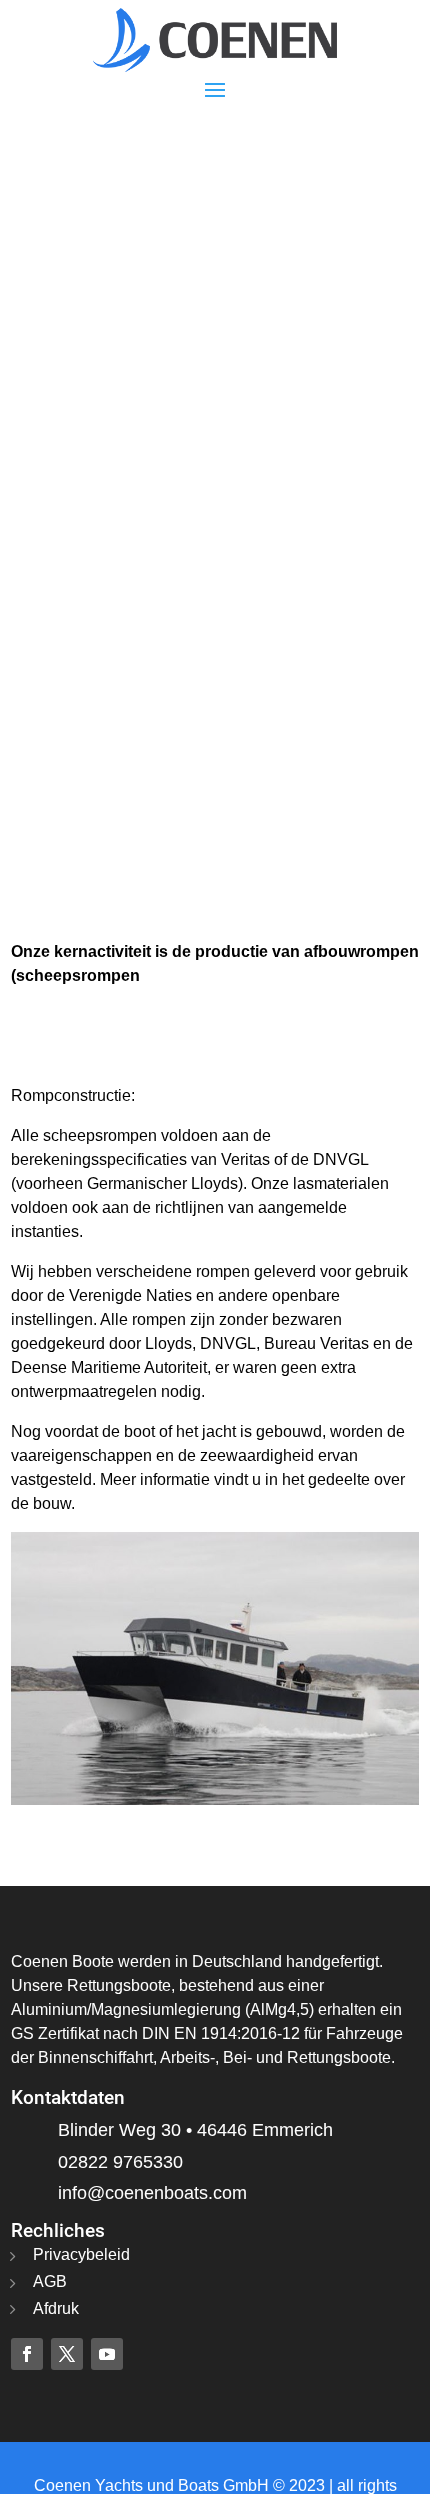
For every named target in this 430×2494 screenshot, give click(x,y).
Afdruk (56, 2308)
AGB (50, 2281)
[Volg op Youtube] (107, 2354)
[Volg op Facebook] (27, 2354)
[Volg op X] (67, 2354)
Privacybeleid (81, 2254)
